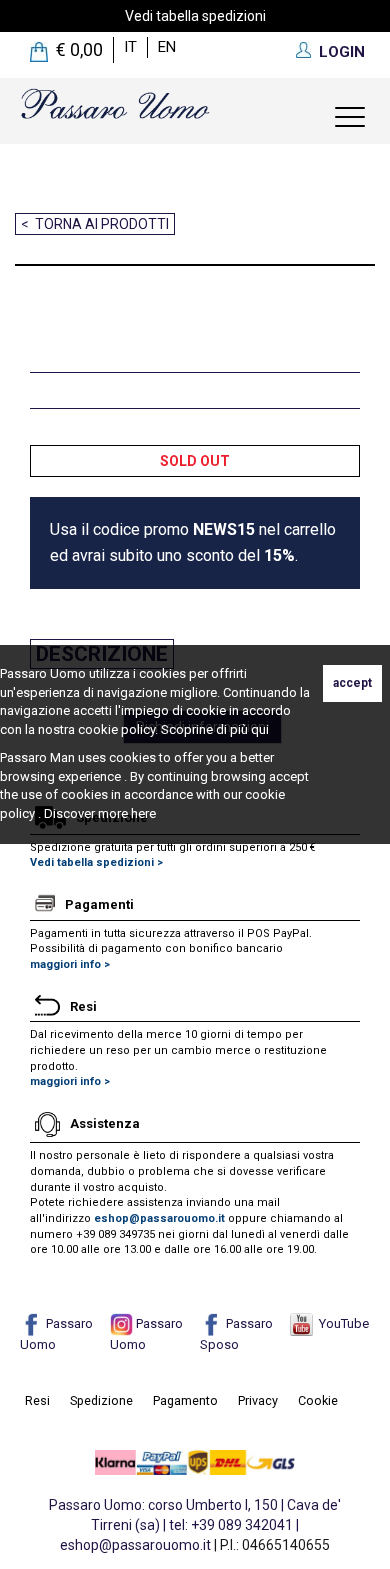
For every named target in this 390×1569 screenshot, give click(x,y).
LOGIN (342, 52)
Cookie (318, 1400)
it (130, 47)
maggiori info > (70, 964)
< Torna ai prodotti (95, 224)
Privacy (258, 1400)
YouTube (341, 1323)
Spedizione (101, 1400)
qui (260, 729)
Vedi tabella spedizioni (195, 16)
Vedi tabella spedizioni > (96, 862)
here (143, 813)
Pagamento (185, 1400)
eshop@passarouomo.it (159, 1218)
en (167, 47)
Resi (37, 1400)
